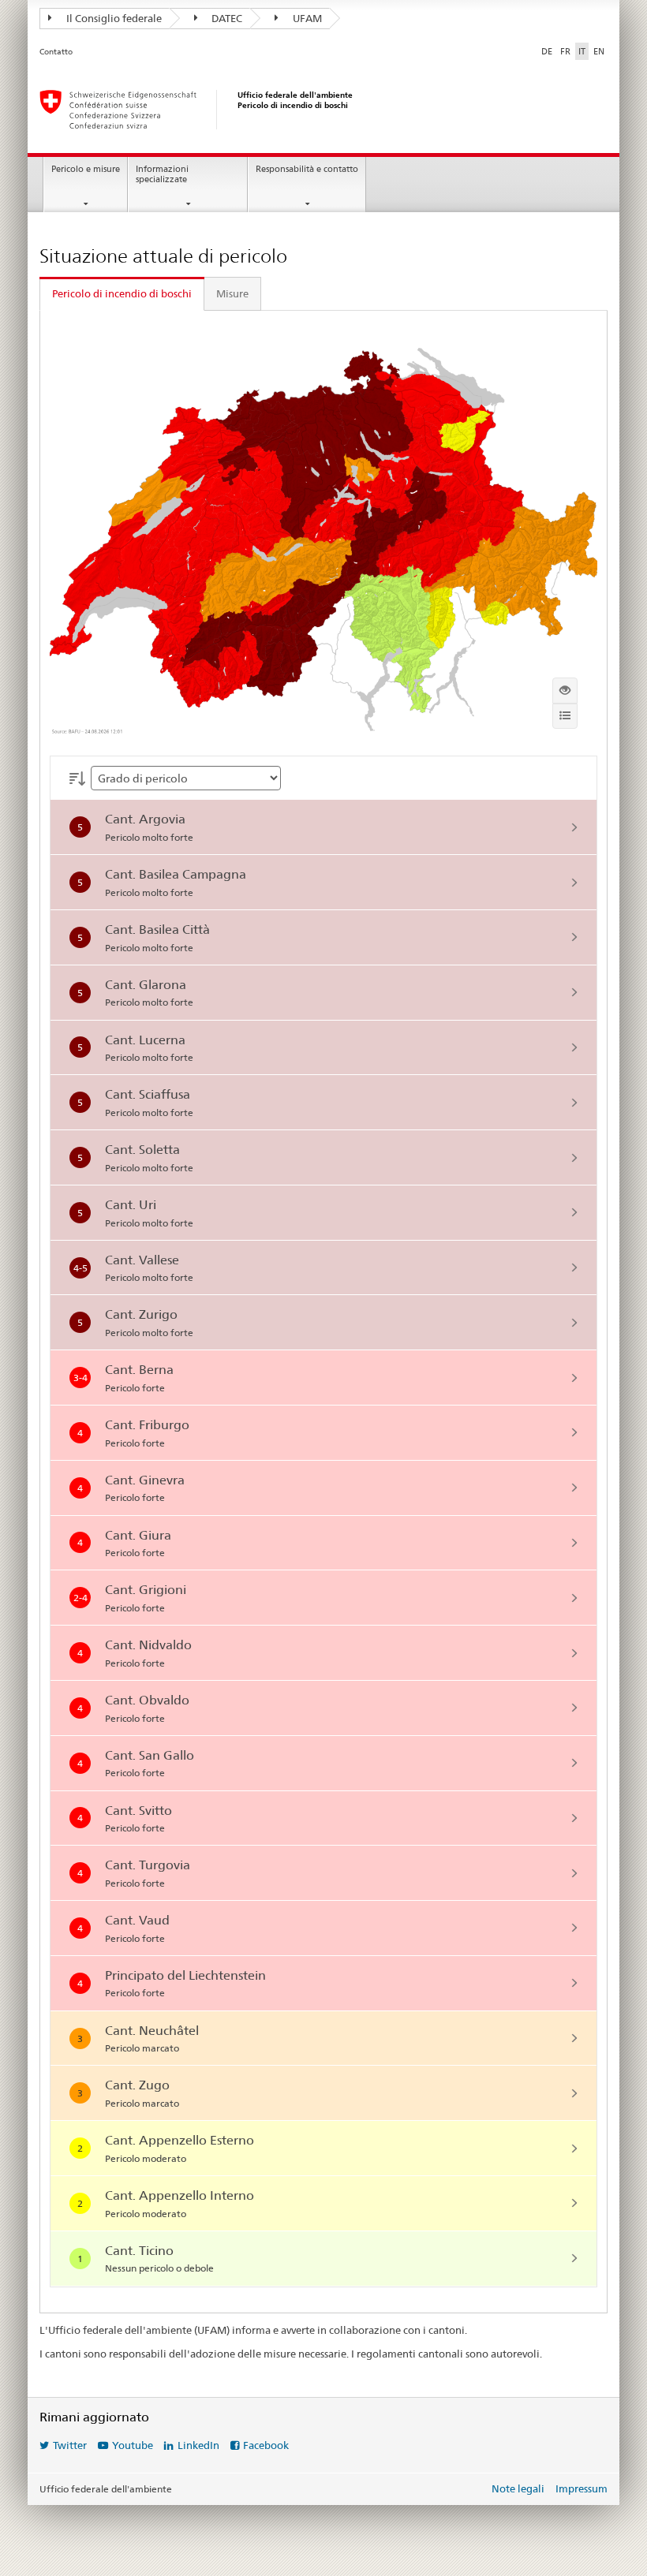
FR (565, 51)
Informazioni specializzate (162, 174)
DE (547, 51)
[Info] (565, 716)
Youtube (133, 2445)
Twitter (70, 2445)
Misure (232, 293)
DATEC (226, 18)
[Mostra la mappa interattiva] (565, 690)
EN (599, 51)
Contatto (56, 52)
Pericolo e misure (86, 169)
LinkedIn (198, 2445)
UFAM (306, 18)
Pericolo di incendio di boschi (122, 293)
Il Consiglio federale (113, 18)
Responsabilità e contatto (307, 169)
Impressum (582, 2488)
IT (582, 51)
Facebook (266, 2445)
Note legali (518, 2488)
